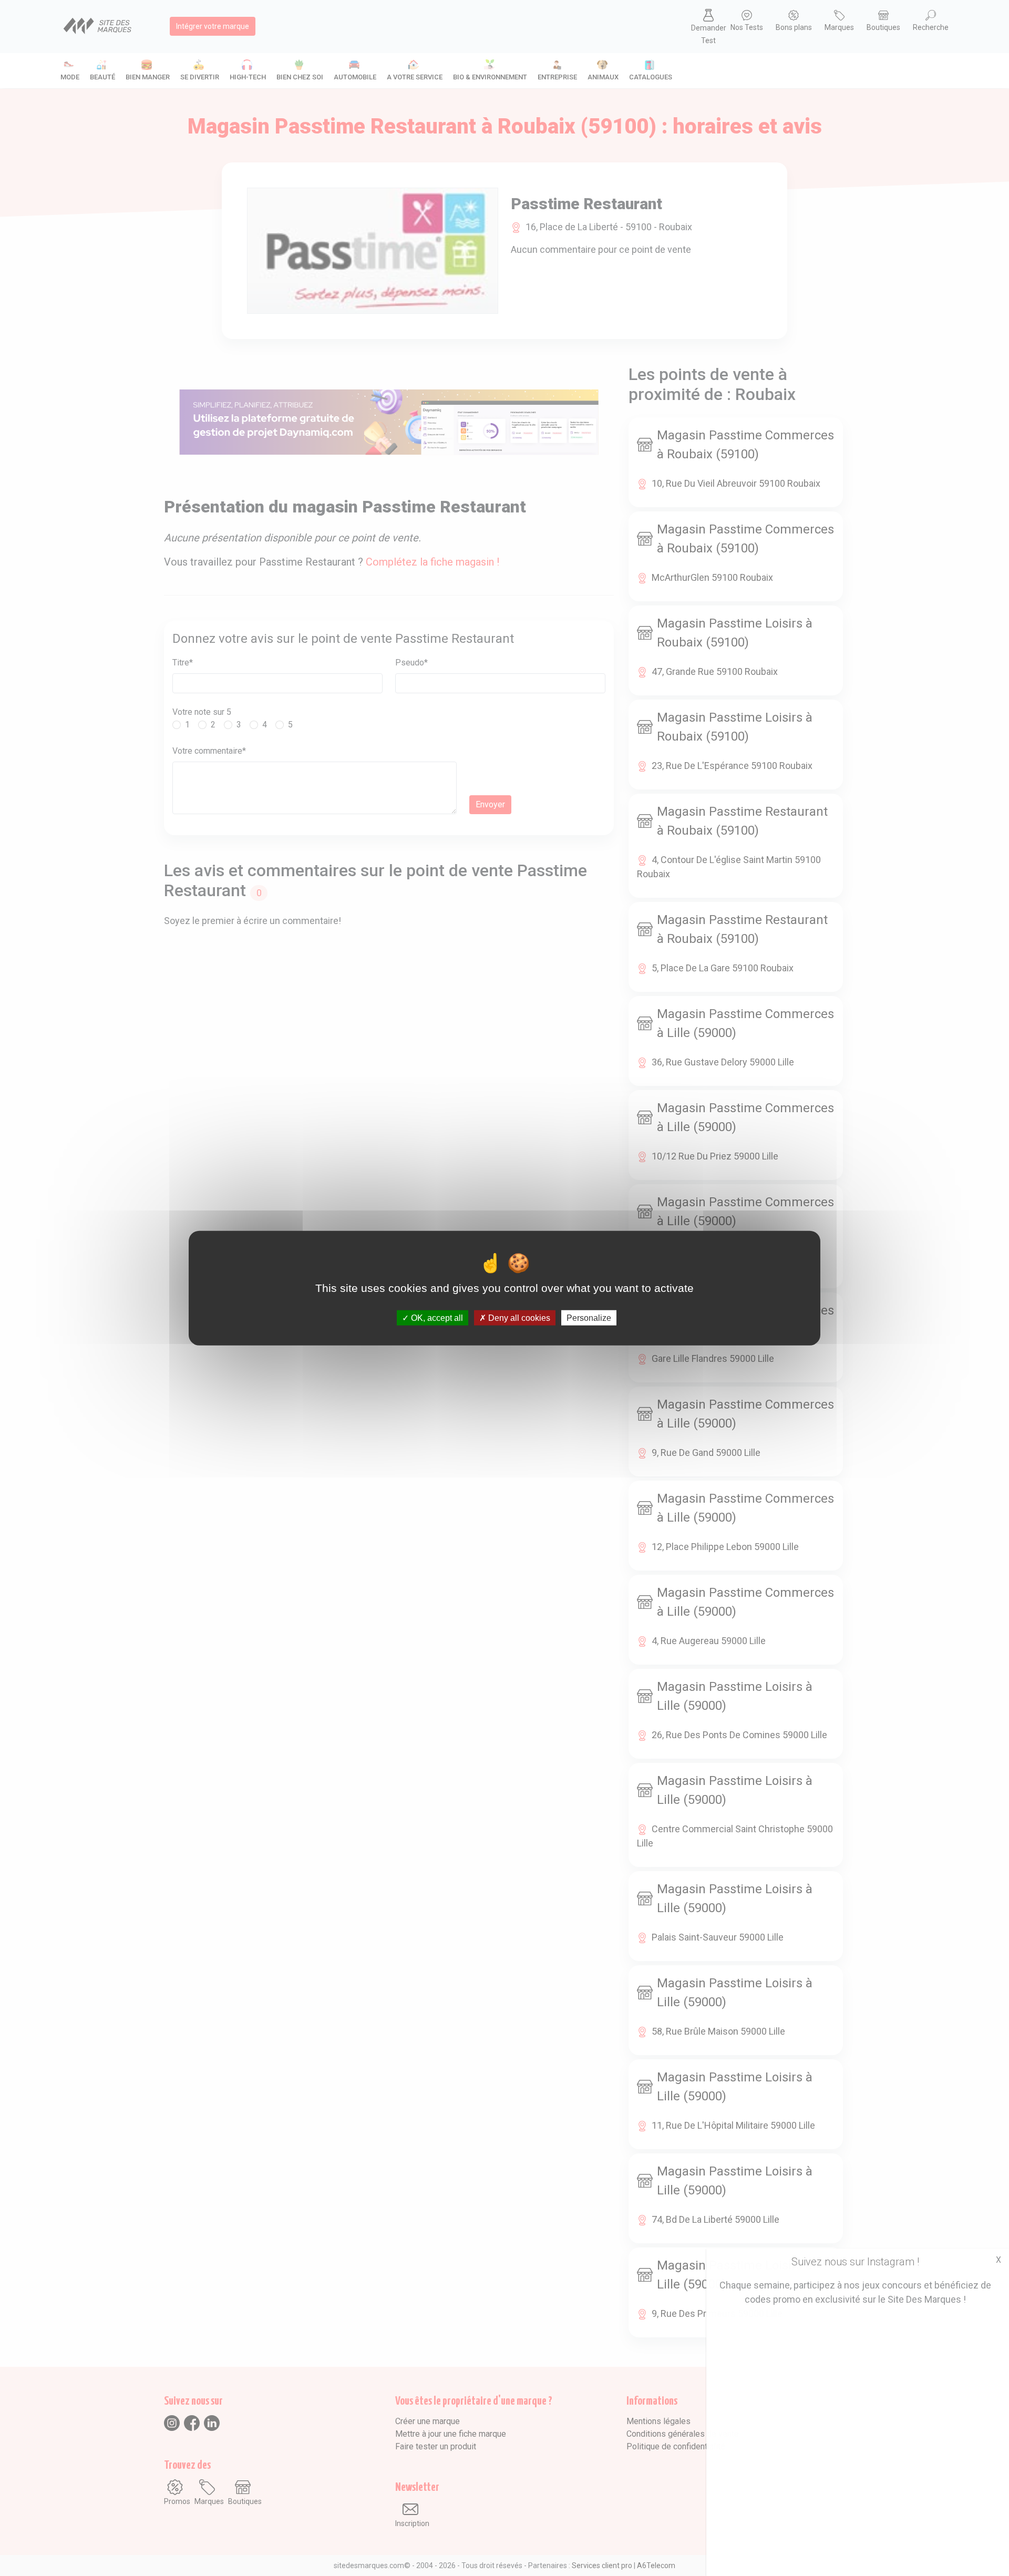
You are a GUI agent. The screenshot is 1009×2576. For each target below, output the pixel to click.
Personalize (589, 1318)
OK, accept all (436, 1318)
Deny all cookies (518, 1318)
